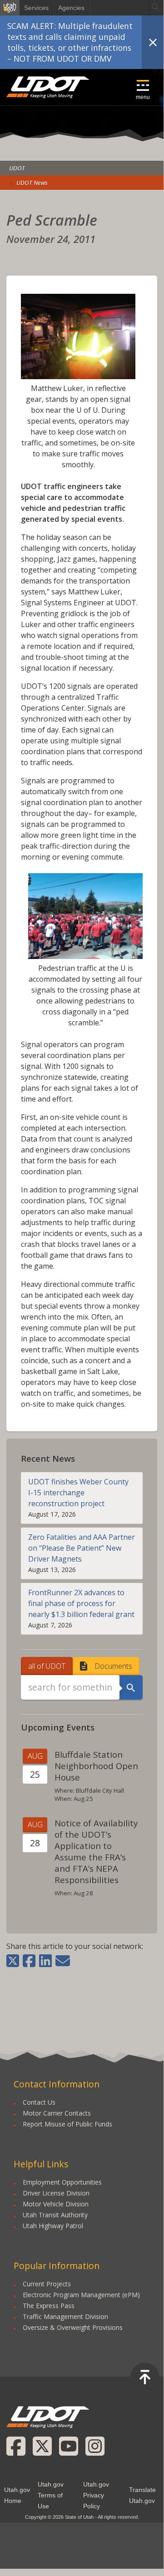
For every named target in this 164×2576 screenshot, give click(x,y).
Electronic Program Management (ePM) (81, 2295)
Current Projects (47, 2284)
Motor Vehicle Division (56, 2204)
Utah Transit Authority (55, 2215)
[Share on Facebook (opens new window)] (29, 1961)
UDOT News (32, 183)
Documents (113, 1666)
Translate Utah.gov (142, 2495)
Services (36, 8)
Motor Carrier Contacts (57, 2113)
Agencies (71, 8)
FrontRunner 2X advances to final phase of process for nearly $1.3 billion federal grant (81, 1603)
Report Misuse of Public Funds (67, 2124)
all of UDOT (47, 1666)
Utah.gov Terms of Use (51, 2495)
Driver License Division (56, 2193)
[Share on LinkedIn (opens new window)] (45, 1961)
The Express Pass (49, 2306)
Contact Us (39, 2102)
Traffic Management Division (65, 2316)
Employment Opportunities (62, 2182)
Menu (143, 97)
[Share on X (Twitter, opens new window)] (14, 1961)
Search (131, 1687)
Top (145, 2377)
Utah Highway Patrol (53, 2226)
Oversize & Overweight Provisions (73, 2327)
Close (153, 42)
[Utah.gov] (10, 8)
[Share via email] (63, 1961)
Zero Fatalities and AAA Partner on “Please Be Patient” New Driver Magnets (82, 1548)
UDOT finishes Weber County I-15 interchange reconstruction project (78, 1493)
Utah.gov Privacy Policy (96, 2495)
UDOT (48, 87)
